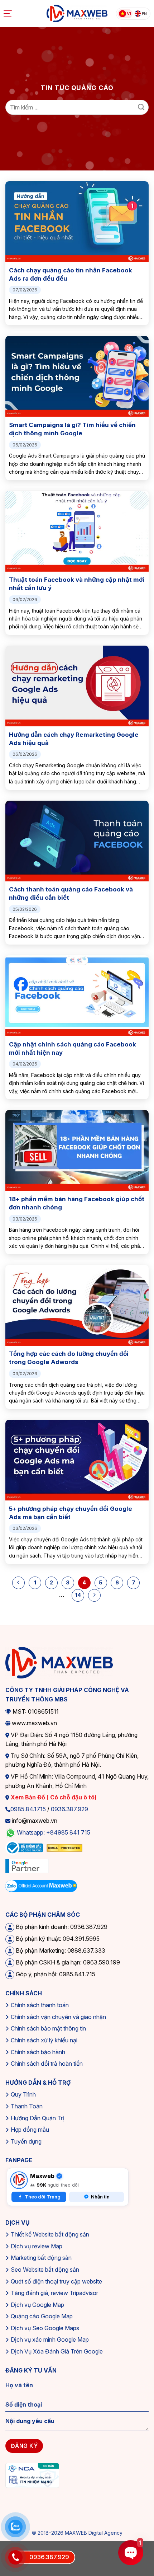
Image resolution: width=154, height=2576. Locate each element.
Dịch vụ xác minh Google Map (50, 2340)
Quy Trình (23, 2094)
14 (78, 1595)
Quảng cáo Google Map (42, 2316)
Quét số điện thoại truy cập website (56, 2281)
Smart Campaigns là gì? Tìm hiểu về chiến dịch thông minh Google (72, 429)
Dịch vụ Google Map (37, 2305)
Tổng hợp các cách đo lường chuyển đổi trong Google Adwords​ (69, 1358)
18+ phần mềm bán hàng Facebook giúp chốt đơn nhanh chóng (77, 1203)
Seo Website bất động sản (45, 2270)
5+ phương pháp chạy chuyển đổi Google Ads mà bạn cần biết (71, 1513)
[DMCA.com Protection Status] (64, 1847)
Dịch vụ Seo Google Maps (45, 2328)
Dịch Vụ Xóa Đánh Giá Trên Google (57, 2351)
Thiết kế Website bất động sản (50, 2234)
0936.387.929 (69, 1809)
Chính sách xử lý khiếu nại (44, 2040)
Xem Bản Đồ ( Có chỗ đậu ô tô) (53, 1797)
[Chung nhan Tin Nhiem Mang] (32, 2475)
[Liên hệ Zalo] (15, 2527)
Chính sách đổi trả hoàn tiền (47, 2064)
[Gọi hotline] (15, 2557)
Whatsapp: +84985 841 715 (54, 1832)
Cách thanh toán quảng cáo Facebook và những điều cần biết (71, 893)
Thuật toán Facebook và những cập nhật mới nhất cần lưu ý (77, 584)
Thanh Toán (27, 2106)
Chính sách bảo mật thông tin (48, 2028)
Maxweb (42, 2176)
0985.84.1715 (28, 1809)
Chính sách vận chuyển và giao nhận (58, 2017)
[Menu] (9, 14)
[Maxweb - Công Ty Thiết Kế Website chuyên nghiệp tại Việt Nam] (77, 14)
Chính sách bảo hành (38, 2052)
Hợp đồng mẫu (30, 2130)
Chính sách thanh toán (40, 2005)
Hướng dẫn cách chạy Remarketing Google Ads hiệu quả (74, 739)
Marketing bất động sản (41, 2258)
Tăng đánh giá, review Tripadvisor (54, 2293)
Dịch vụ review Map (37, 2246)
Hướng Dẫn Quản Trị (37, 2118)
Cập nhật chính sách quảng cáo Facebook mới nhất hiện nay (73, 1048)
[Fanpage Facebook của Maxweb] (19, 2180)
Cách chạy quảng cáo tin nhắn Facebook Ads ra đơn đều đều (71, 274)
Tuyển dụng (26, 2141)
